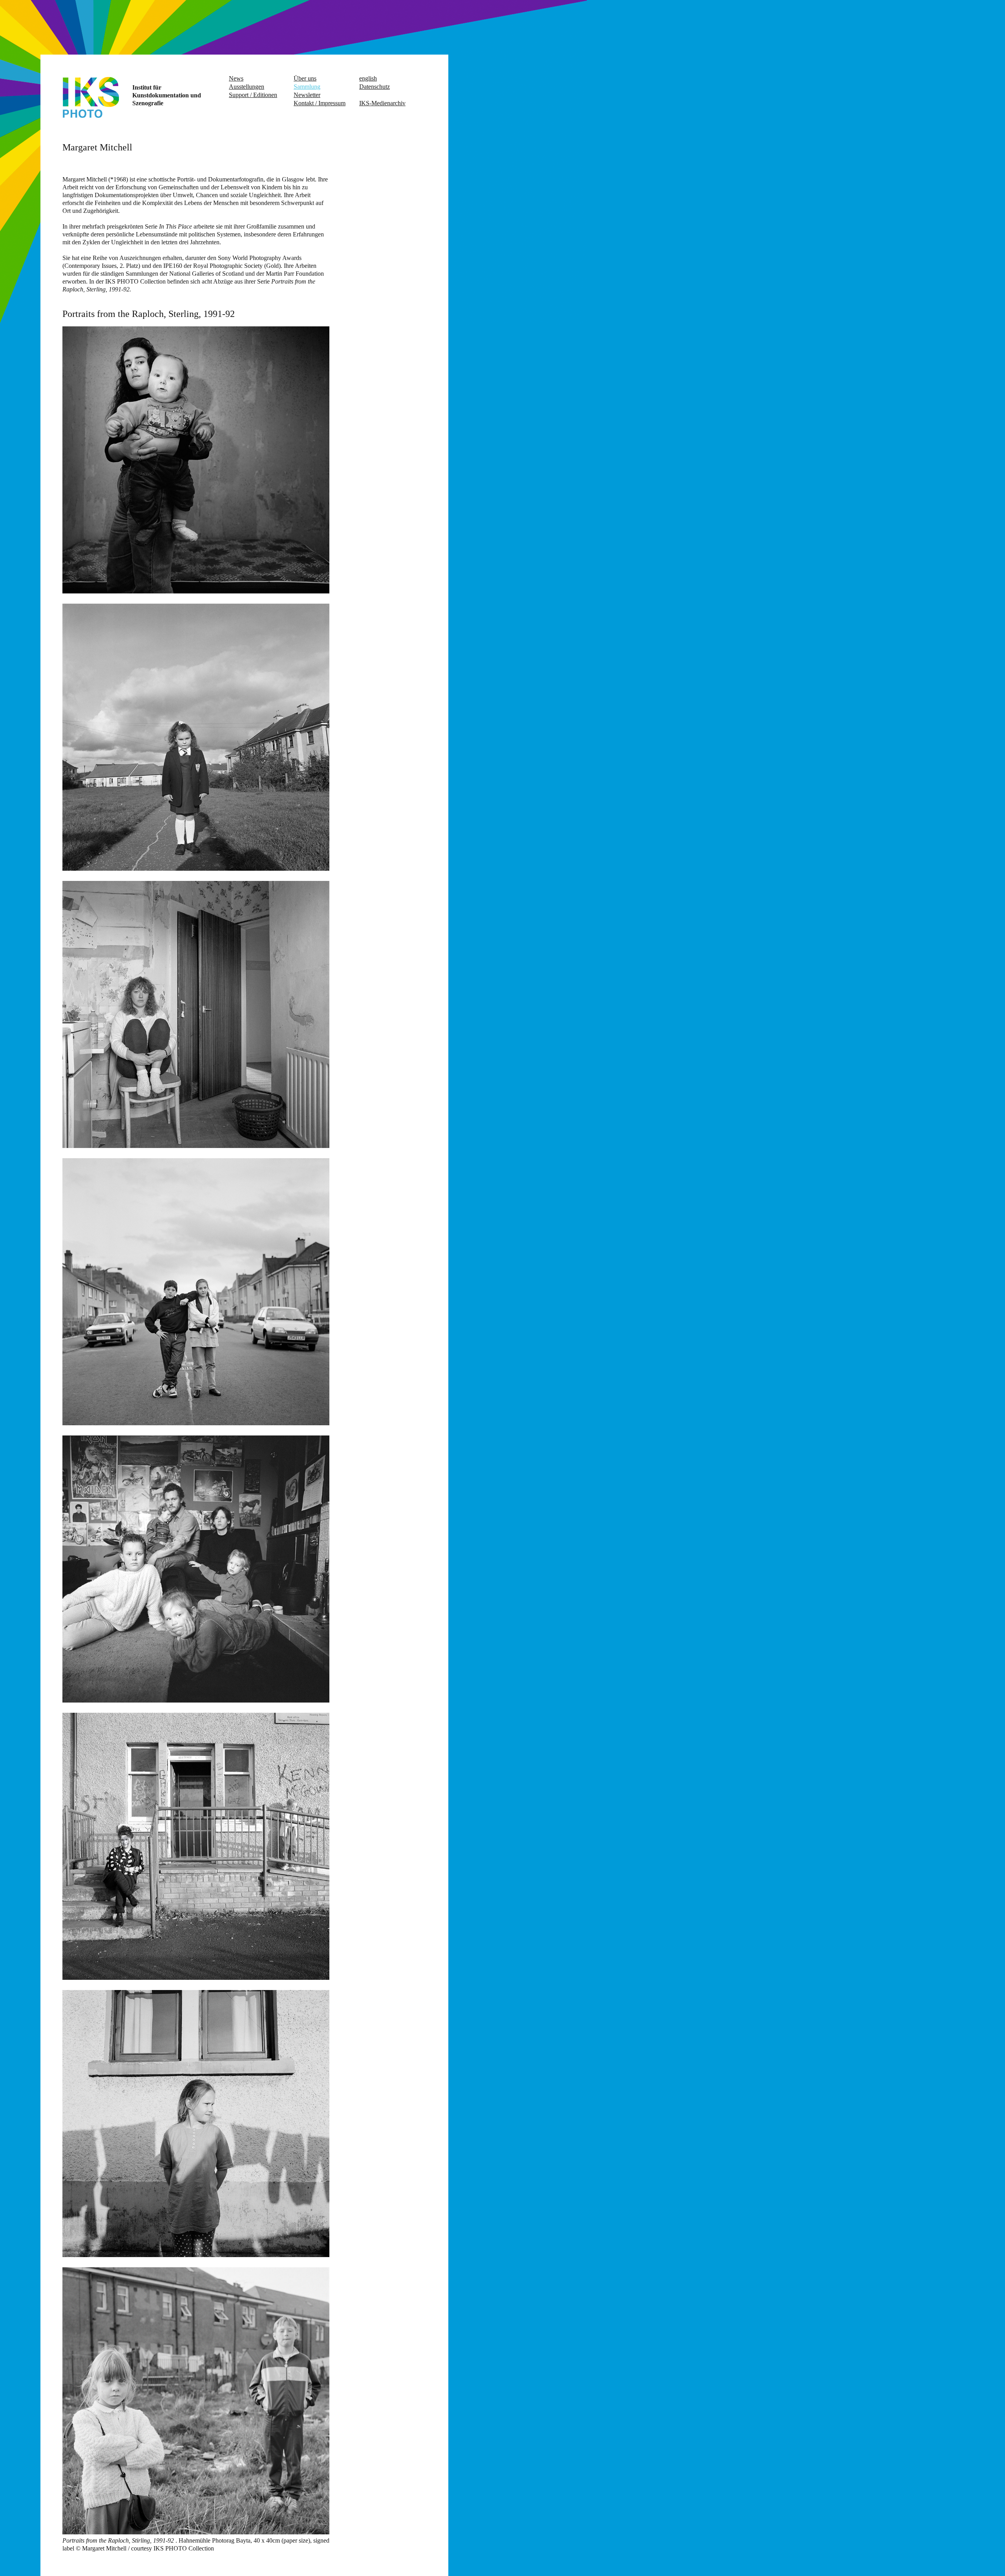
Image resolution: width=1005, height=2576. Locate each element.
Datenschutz (375, 87)
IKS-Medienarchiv (382, 103)
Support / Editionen (253, 95)
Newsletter (307, 95)
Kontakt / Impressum (320, 103)
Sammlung (307, 87)
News (236, 78)
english (368, 78)
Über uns (305, 78)
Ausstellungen (247, 87)
